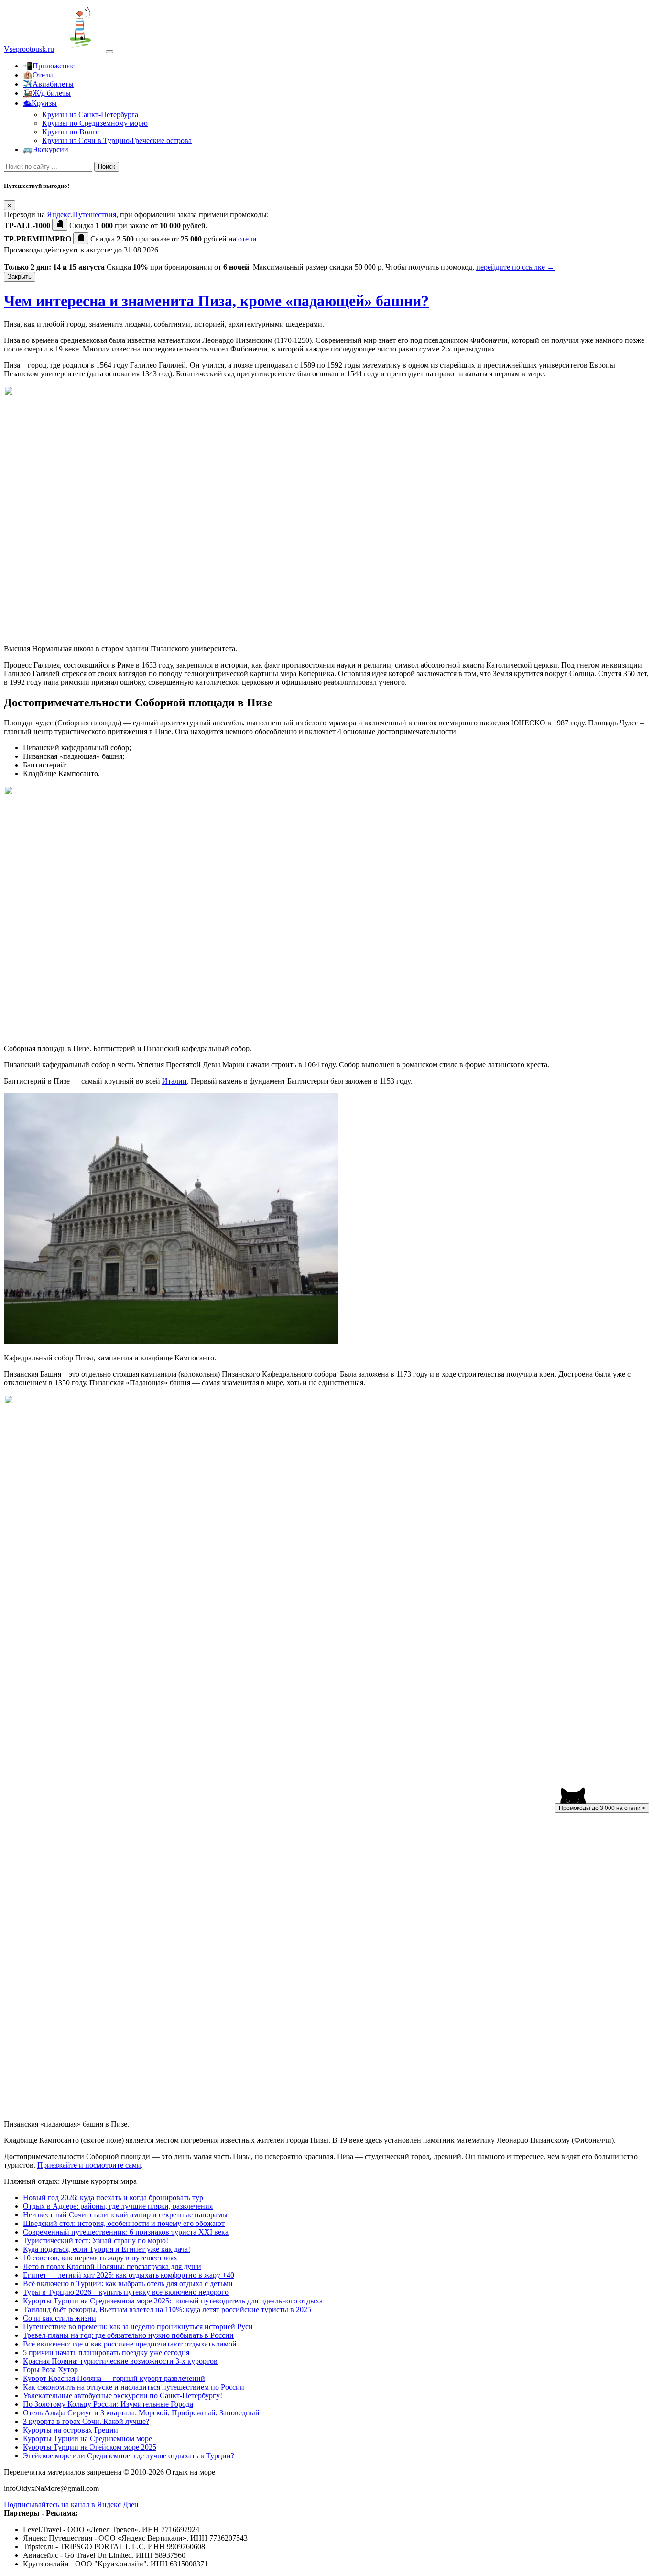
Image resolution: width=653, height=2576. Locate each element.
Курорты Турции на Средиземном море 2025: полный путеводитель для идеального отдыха (173, 2301)
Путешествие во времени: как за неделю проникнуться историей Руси (138, 2327)
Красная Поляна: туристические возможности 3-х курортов (120, 2361)
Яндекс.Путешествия (82, 214)
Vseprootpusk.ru (29, 49)
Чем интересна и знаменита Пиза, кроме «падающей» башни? (216, 301)
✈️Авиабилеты (48, 84)
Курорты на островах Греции (71, 2430)
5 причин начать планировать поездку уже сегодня (106, 2352)
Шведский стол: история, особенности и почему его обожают (124, 2223)
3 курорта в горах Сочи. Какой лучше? (86, 2421)
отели (247, 239)
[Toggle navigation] (109, 52)
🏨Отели (38, 75)
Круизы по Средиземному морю (95, 123)
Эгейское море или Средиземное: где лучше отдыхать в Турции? (129, 2456)
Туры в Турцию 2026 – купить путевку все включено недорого (126, 2292)
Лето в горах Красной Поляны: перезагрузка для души (112, 2266)
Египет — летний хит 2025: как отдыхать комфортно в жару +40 (129, 2275)
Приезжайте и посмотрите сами (89, 2165)
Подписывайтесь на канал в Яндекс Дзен (72, 2505)
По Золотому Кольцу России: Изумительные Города (108, 2404)
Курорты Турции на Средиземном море (87, 2439)
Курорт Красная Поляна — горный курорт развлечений (114, 2378)
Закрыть (20, 277)
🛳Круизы (40, 103)
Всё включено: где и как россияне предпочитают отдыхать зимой (130, 2344)
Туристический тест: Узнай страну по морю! (96, 2241)
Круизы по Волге (71, 132)
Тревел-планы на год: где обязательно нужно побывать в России (128, 2335)
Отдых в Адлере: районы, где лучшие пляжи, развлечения (118, 2206)
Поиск (107, 167)
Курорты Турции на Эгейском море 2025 (90, 2447)
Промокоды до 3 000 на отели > (602, 1808)
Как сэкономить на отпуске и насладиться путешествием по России (134, 2387)
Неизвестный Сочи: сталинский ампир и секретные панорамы (125, 2215)
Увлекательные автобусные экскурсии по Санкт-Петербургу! (123, 2395)
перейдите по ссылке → (515, 267)
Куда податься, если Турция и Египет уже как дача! (107, 2249)
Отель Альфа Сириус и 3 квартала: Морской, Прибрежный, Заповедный (141, 2413)
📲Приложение (49, 66)
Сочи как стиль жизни (60, 2318)
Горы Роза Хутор (50, 2370)
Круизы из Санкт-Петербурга (90, 115)
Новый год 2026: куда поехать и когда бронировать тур (113, 2198)
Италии (174, 1081)
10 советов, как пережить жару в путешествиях (100, 2258)
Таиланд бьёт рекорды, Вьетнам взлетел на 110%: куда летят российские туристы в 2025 (167, 2309)
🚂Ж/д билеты (47, 93)
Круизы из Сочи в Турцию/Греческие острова (117, 140)
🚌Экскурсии (46, 149)
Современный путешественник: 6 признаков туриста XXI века (126, 2232)
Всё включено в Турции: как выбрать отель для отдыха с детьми (128, 2284)
